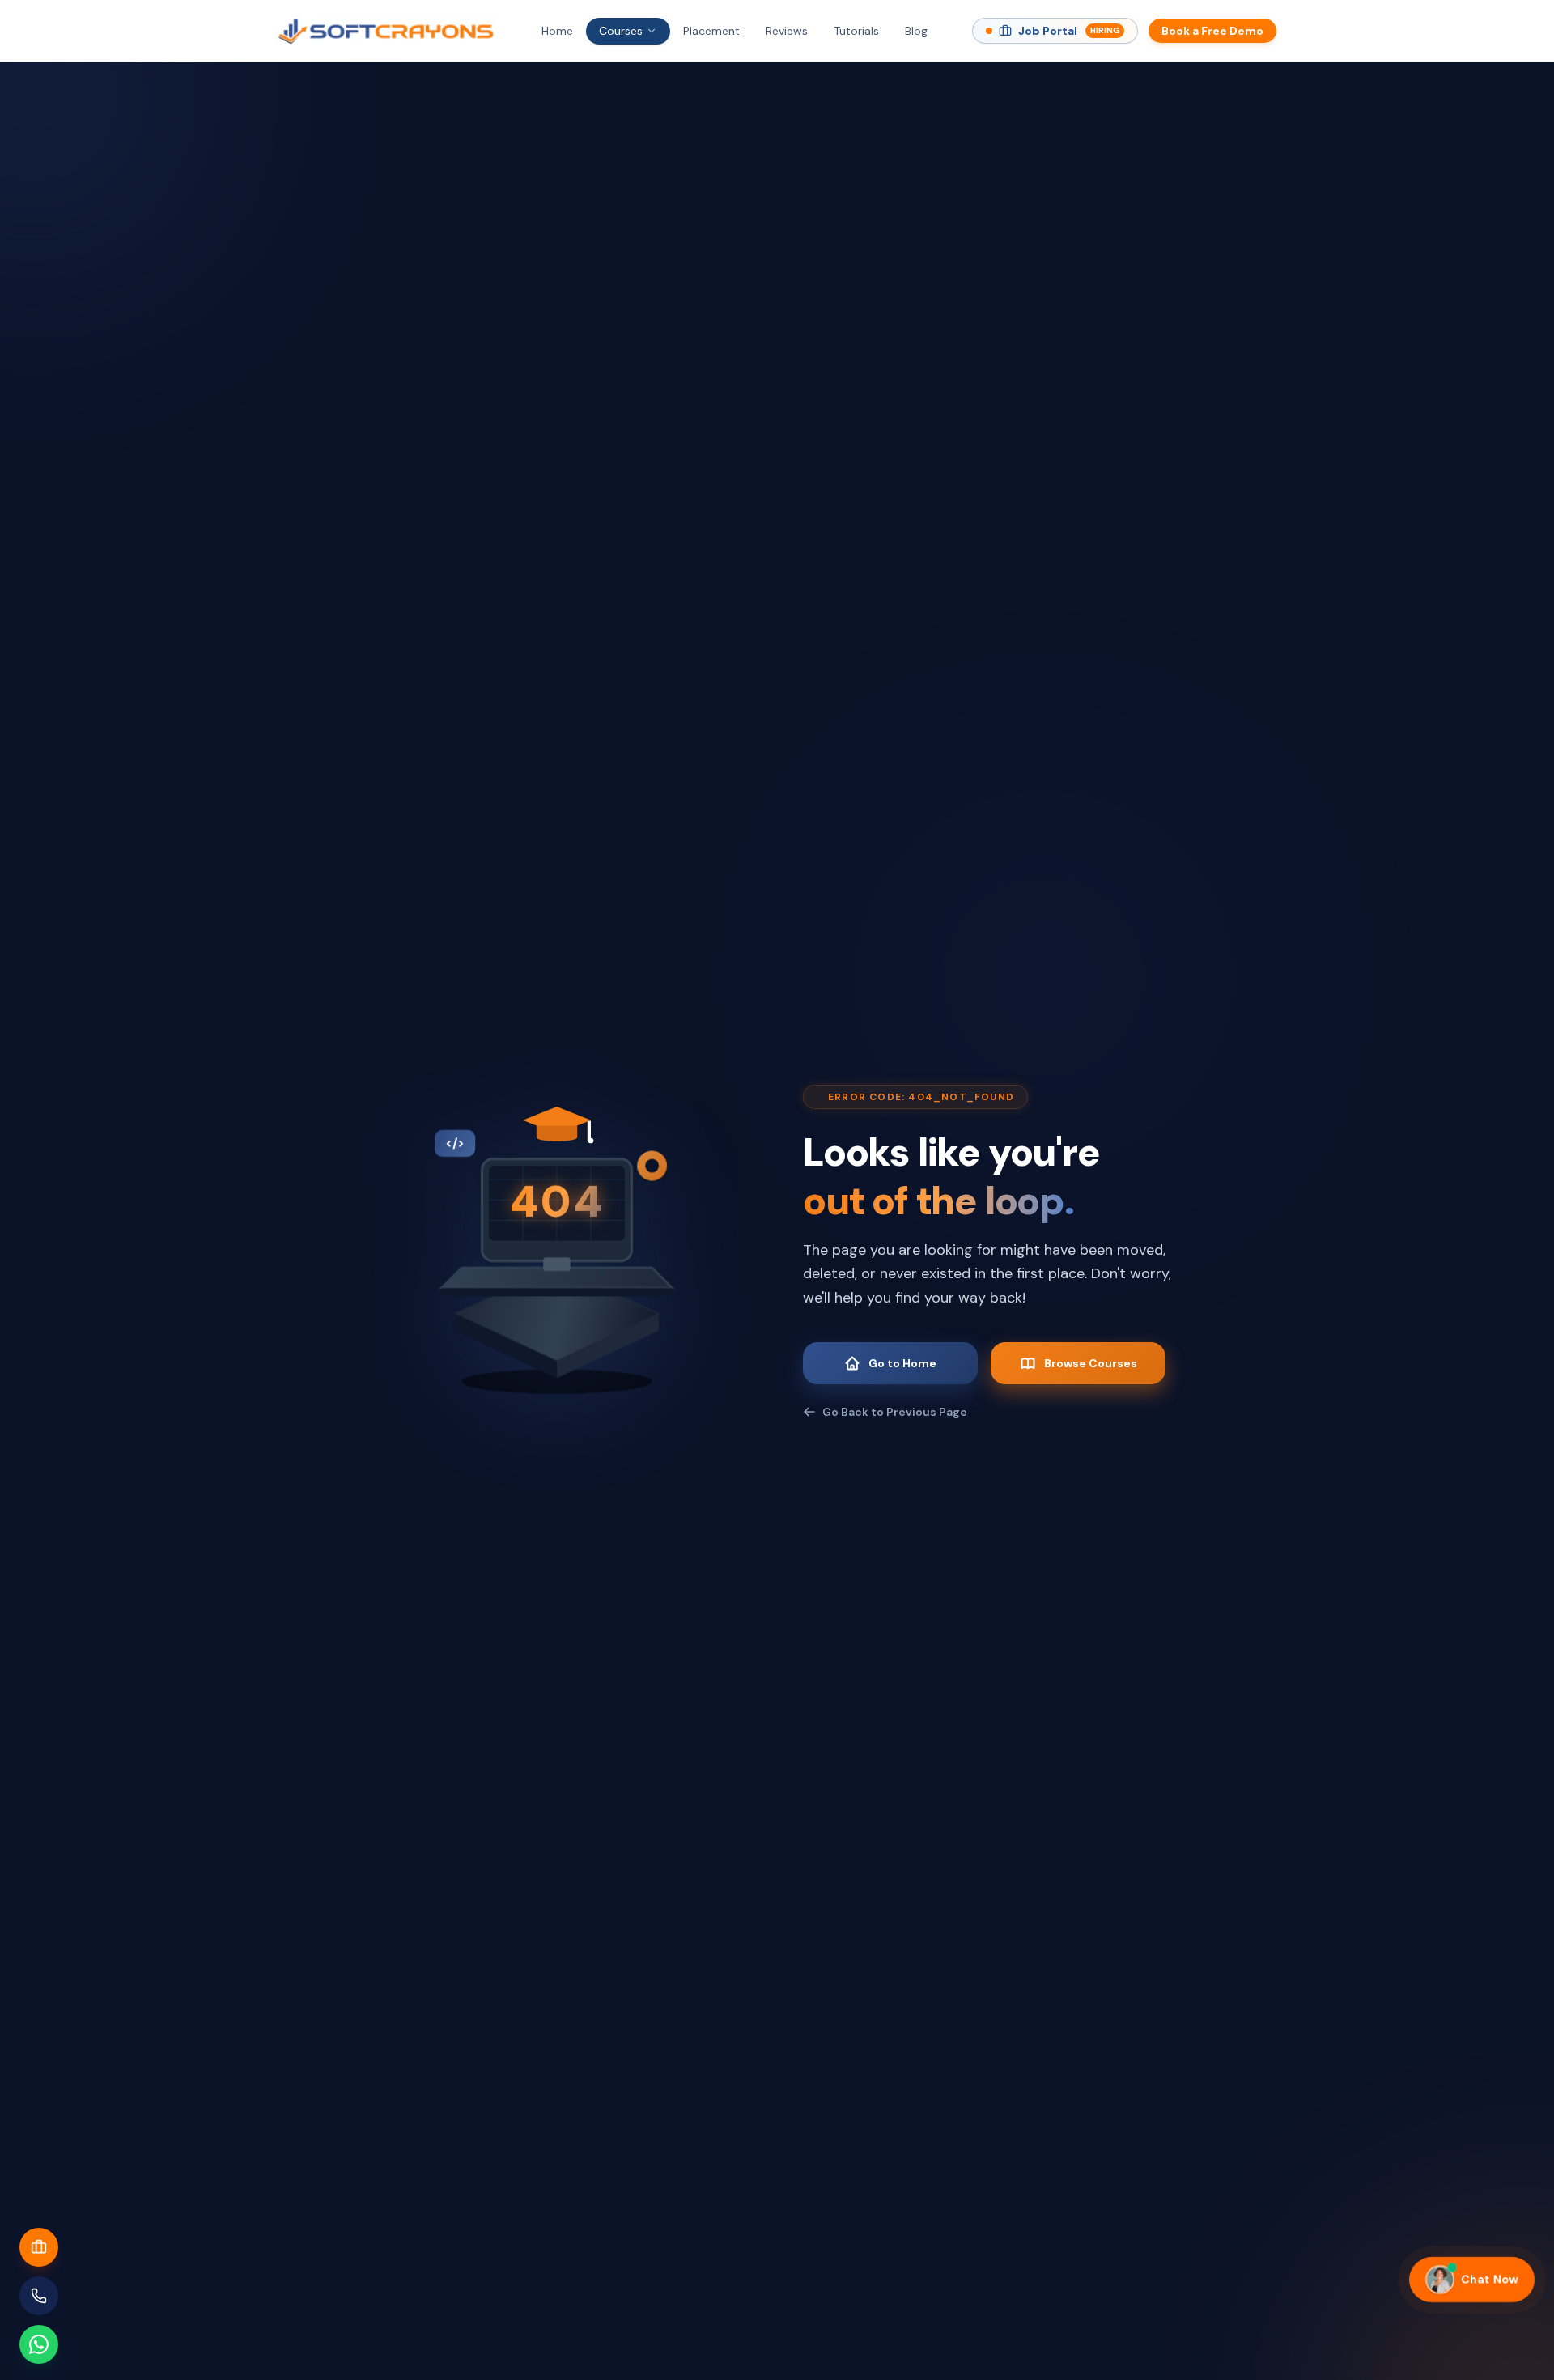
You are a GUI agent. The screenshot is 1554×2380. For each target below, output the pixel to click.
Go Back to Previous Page (895, 1412)
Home (557, 31)
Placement (711, 31)
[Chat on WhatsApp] (39, 2344)
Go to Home (902, 1363)
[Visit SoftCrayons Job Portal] (39, 2247)
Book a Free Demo (1212, 31)
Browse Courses (1091, 1363)
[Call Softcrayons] (39, 2296)
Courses (621, 31)
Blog (916, 31)
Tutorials (856, 31)
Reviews (787, 31)
